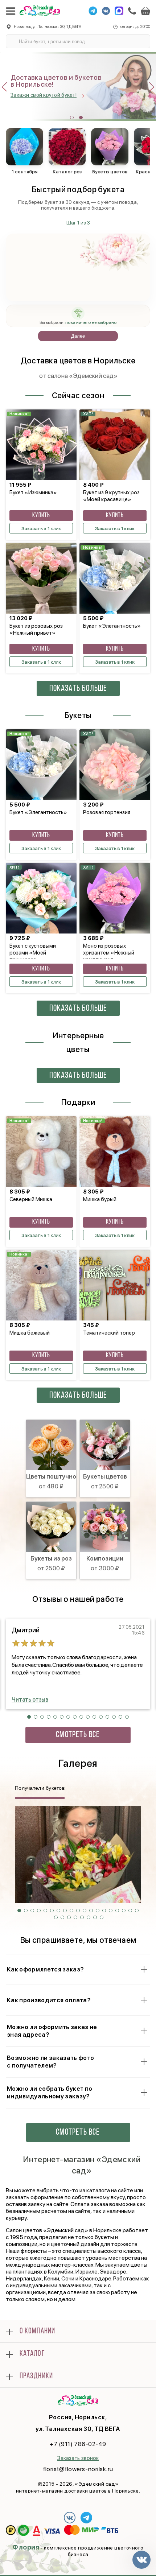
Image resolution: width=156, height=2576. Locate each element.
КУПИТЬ (41, 516)
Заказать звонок (78, 2458)
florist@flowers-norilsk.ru (78, 2469)
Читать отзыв (30, 1700)
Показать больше (78, 689)
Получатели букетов (40, 1788)
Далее (78, 336)
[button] (72, 118)
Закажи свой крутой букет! (44, 95)
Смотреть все (78, 1735)
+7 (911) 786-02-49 (78, 2444)
